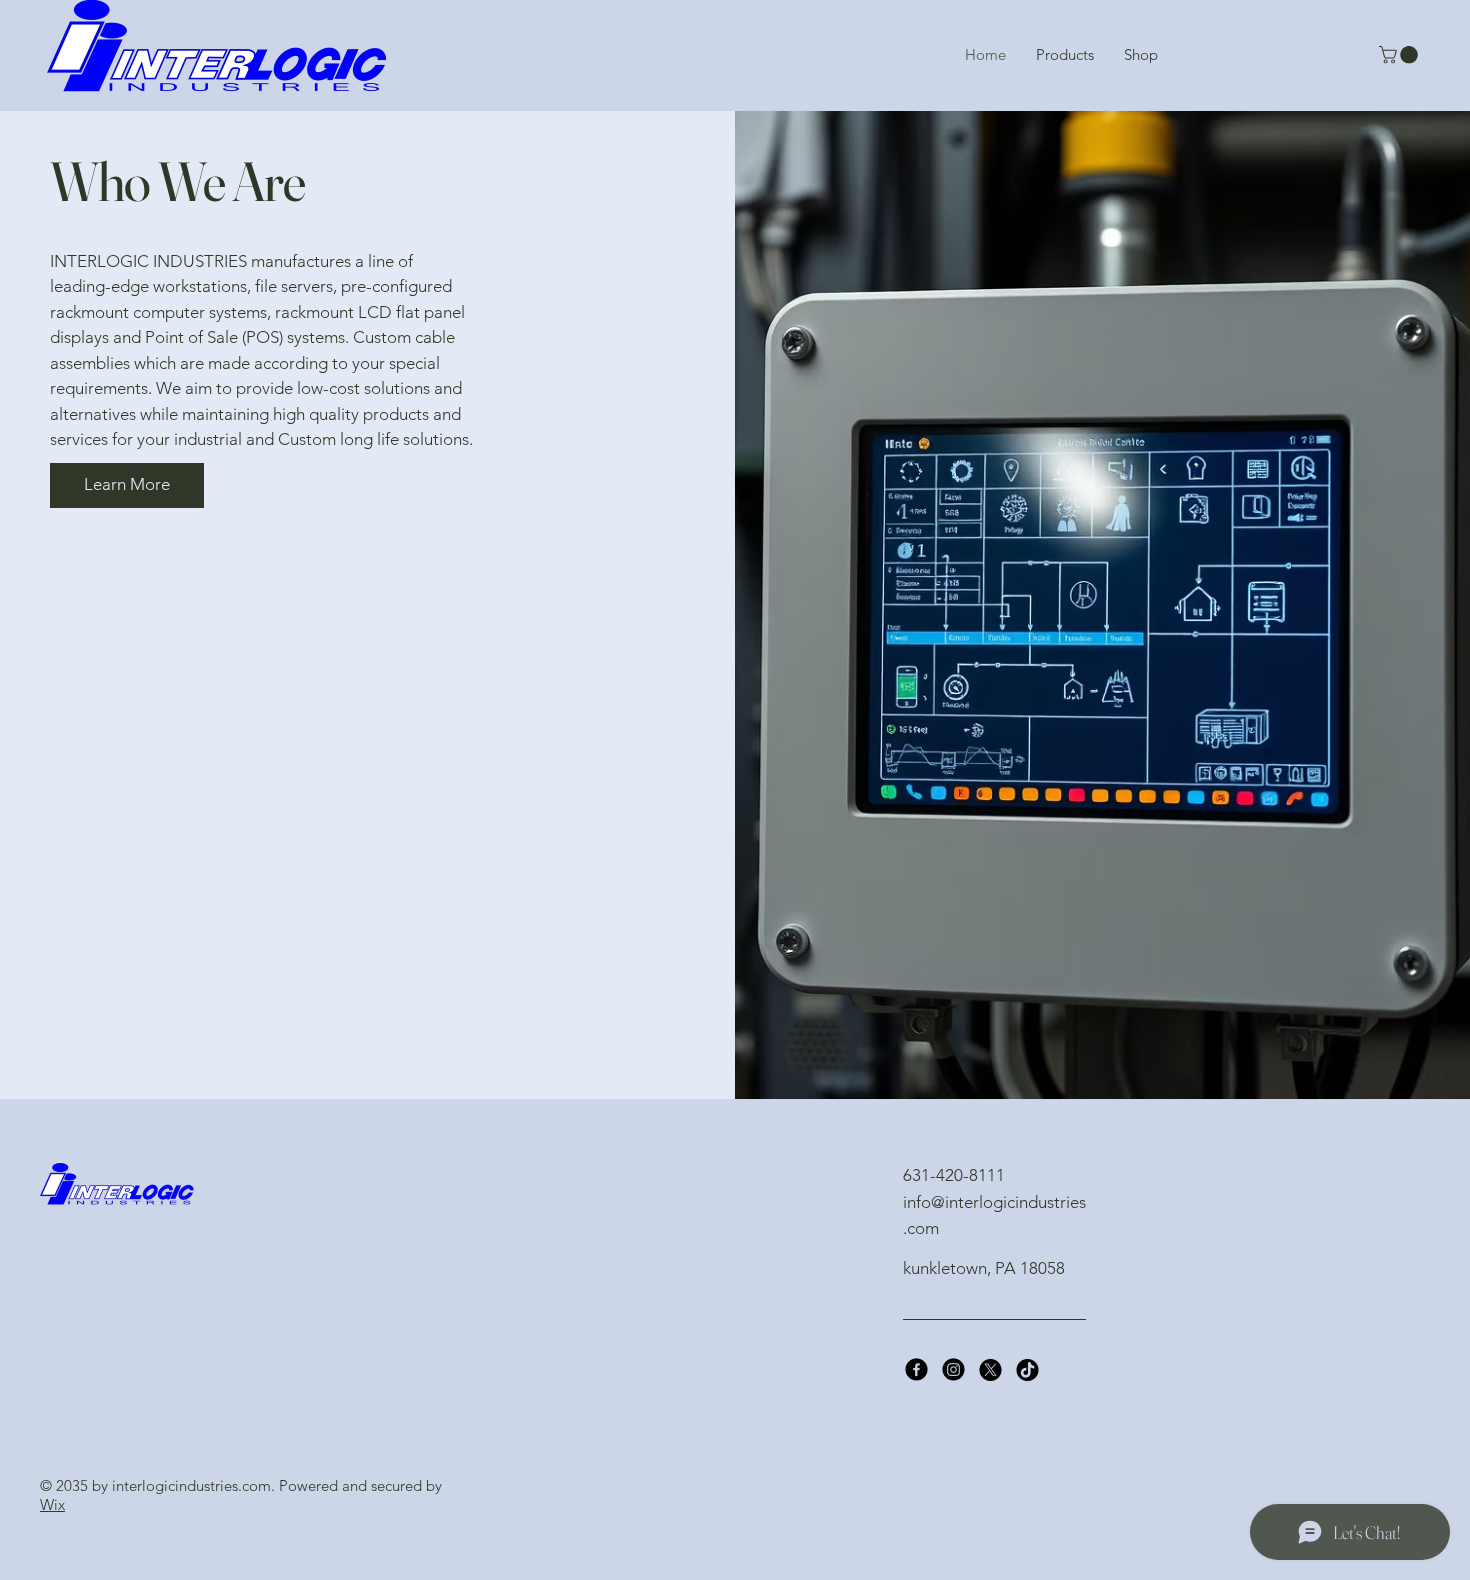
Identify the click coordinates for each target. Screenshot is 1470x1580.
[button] (1400, 55)
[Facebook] (916, 1369)
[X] (990, 1369)
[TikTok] (1027, 1369)
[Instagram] (953, 1369)
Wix (52, 1504)
